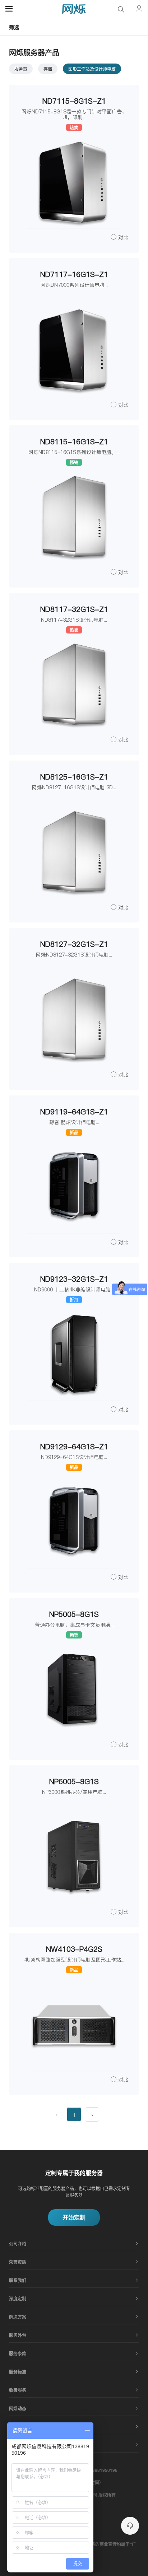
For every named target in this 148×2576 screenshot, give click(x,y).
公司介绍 (18, 2244)
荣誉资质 (18, 2262)
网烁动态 (18, 2408)
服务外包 (18, 2335)
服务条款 (18, 2353)
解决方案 (18, 2317)
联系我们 (18, 2280)
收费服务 (18, 2390)
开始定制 (74, 2217)
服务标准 (18, 2372)
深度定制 (18, 2299)
